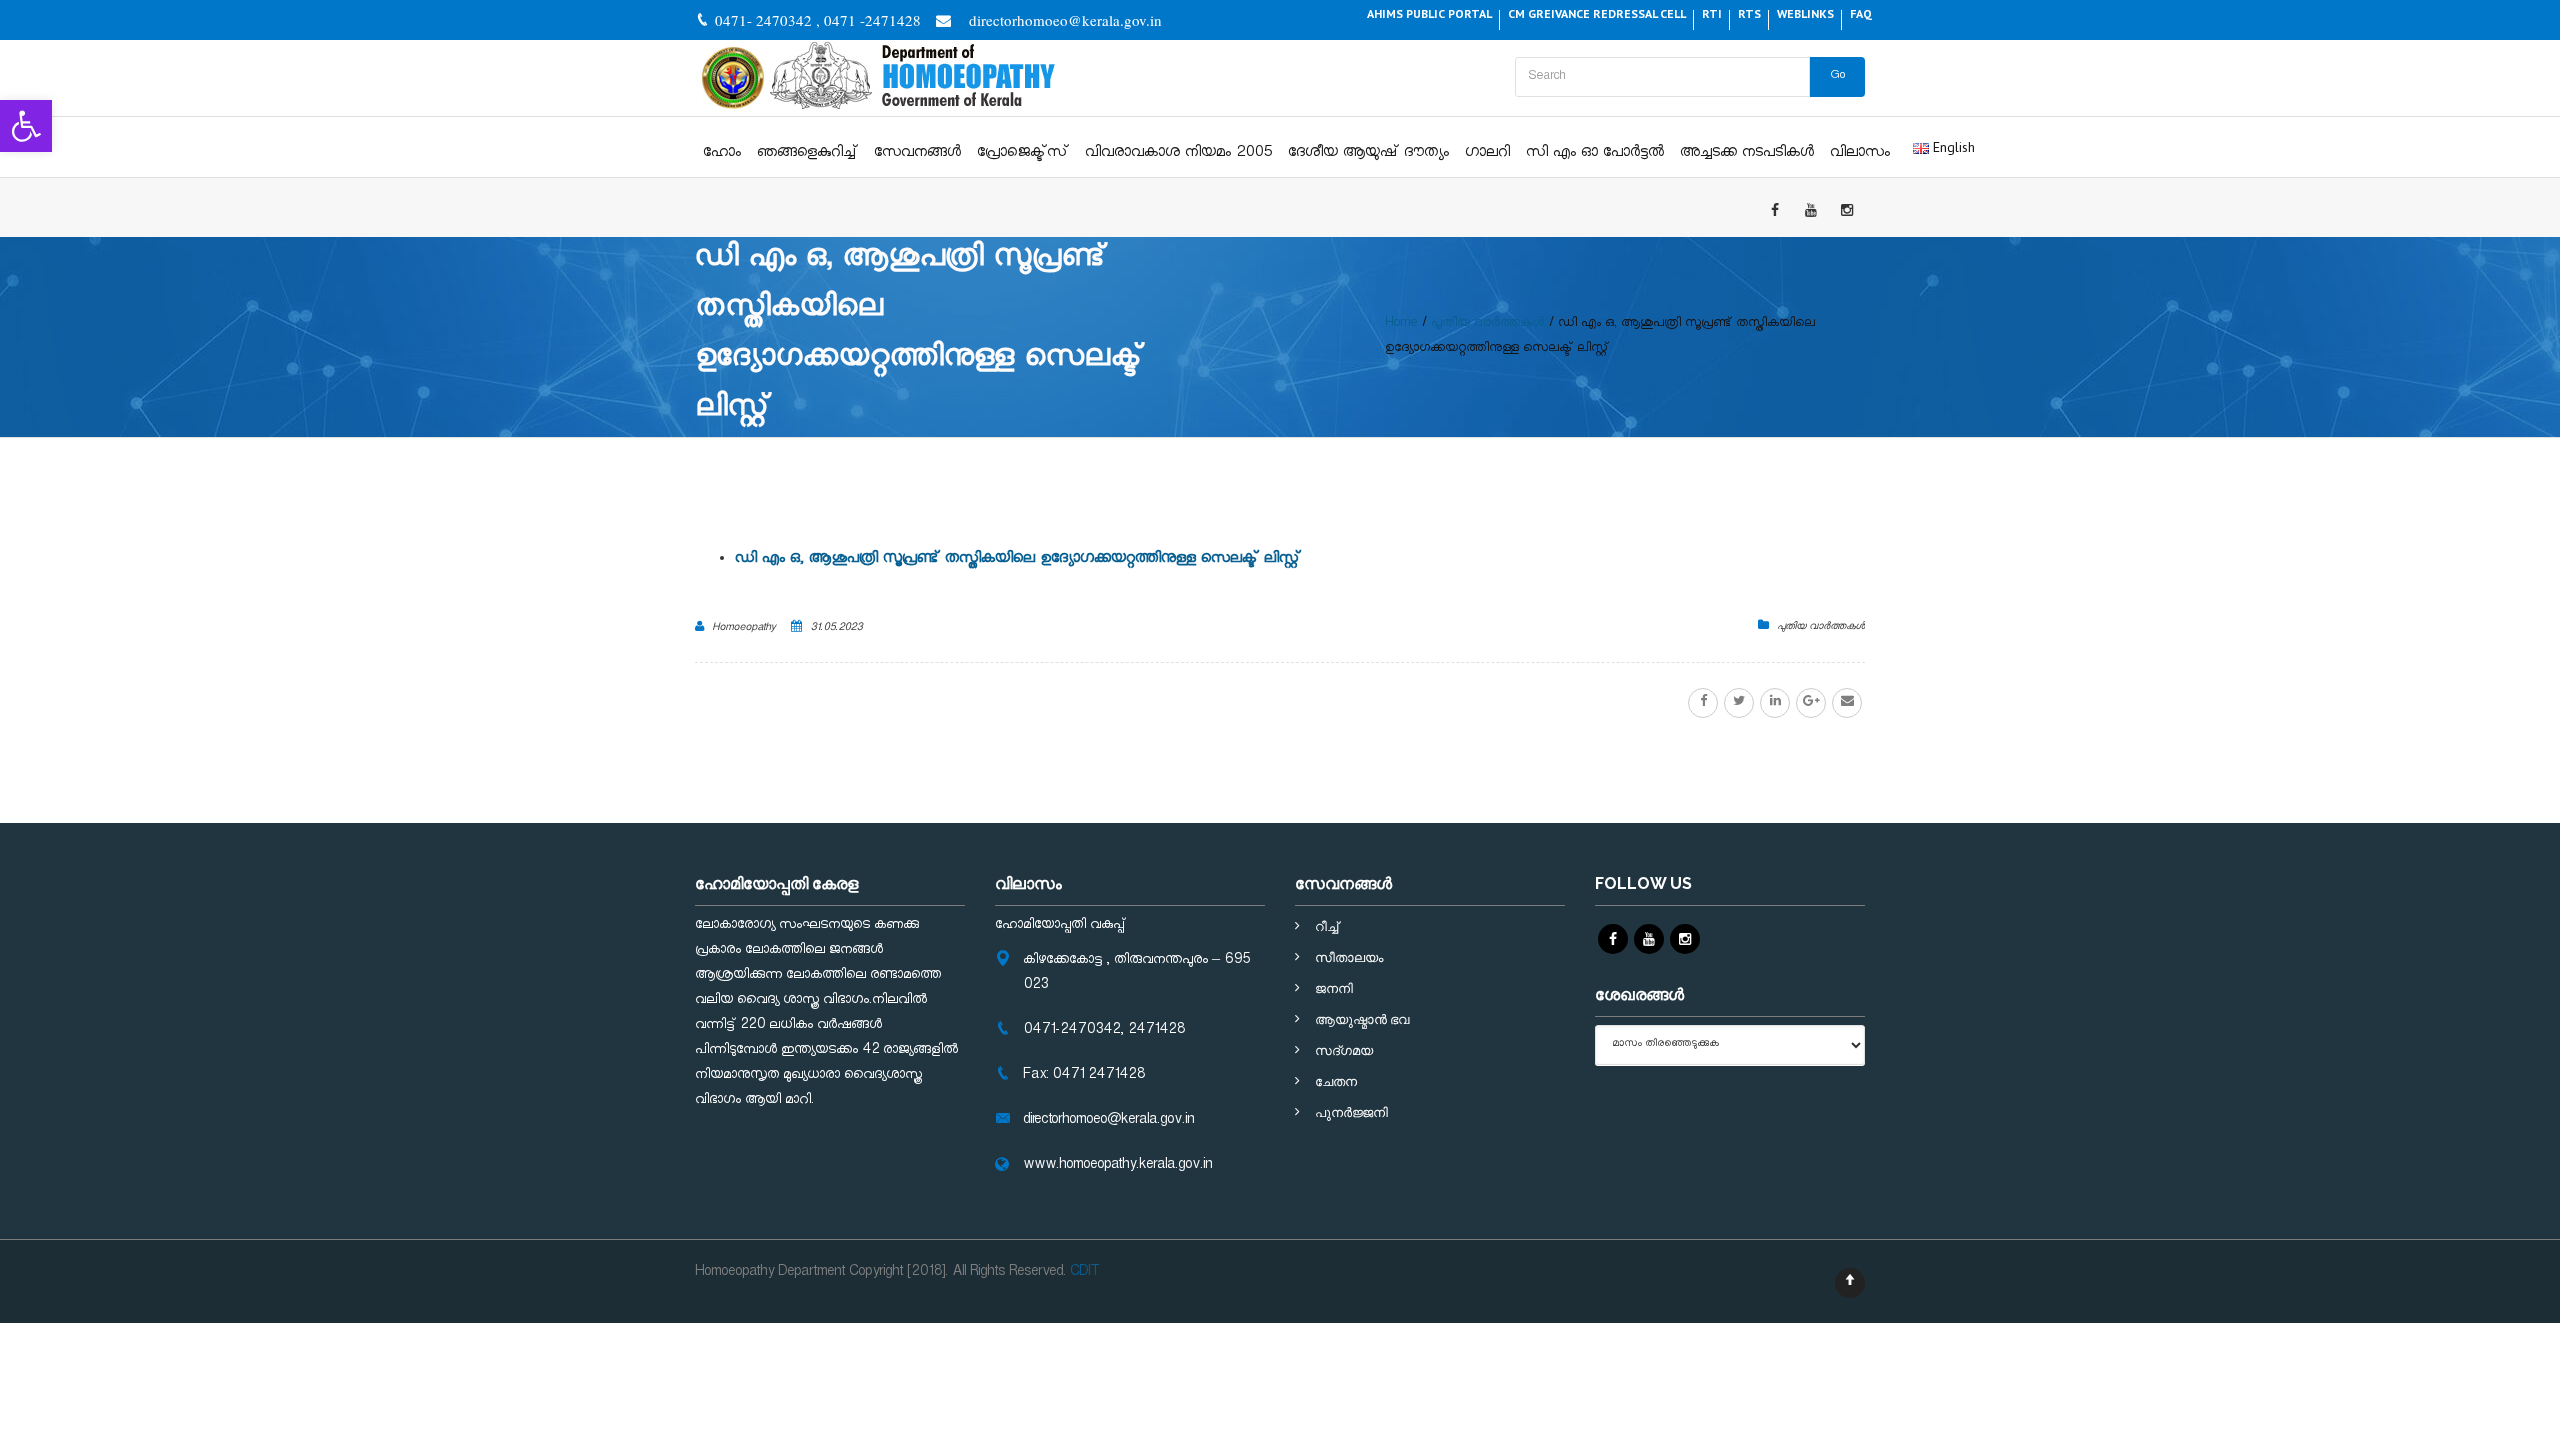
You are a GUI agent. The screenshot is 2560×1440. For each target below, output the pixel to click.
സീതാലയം (1349, 957)
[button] (26, 126)
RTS (1749, 13)
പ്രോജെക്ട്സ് (1023, 154)
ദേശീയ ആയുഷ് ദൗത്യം (1368, 154)
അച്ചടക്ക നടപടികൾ (1747, 154)
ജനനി (1334, 988)
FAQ (1861, 13)
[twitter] (1739, 703)
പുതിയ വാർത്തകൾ (1821, 628)
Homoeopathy (744, 629)
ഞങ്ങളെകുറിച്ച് (807, 154)
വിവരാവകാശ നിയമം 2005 (1178, 154)
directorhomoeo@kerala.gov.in (1065, 20)
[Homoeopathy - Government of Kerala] (876, 78)
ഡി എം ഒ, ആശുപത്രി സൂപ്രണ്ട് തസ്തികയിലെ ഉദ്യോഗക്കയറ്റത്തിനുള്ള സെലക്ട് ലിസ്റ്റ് (1018, 560)
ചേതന (1336, 1081)
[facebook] (1703, 703)
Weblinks (1805, 13)
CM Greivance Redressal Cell (1597, 13)
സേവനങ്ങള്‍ (917, 154)
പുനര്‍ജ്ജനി (1351, 1112)
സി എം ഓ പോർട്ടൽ (1595, 154)
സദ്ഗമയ (1344, 1050)
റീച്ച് (1326, 926)
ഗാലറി (1487, 154)
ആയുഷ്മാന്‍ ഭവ (1362, 1019)
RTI (1712, 13)
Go (1837, 77)
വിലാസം (1860, 154)
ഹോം (722, 154)
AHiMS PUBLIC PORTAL (1429, 13)
